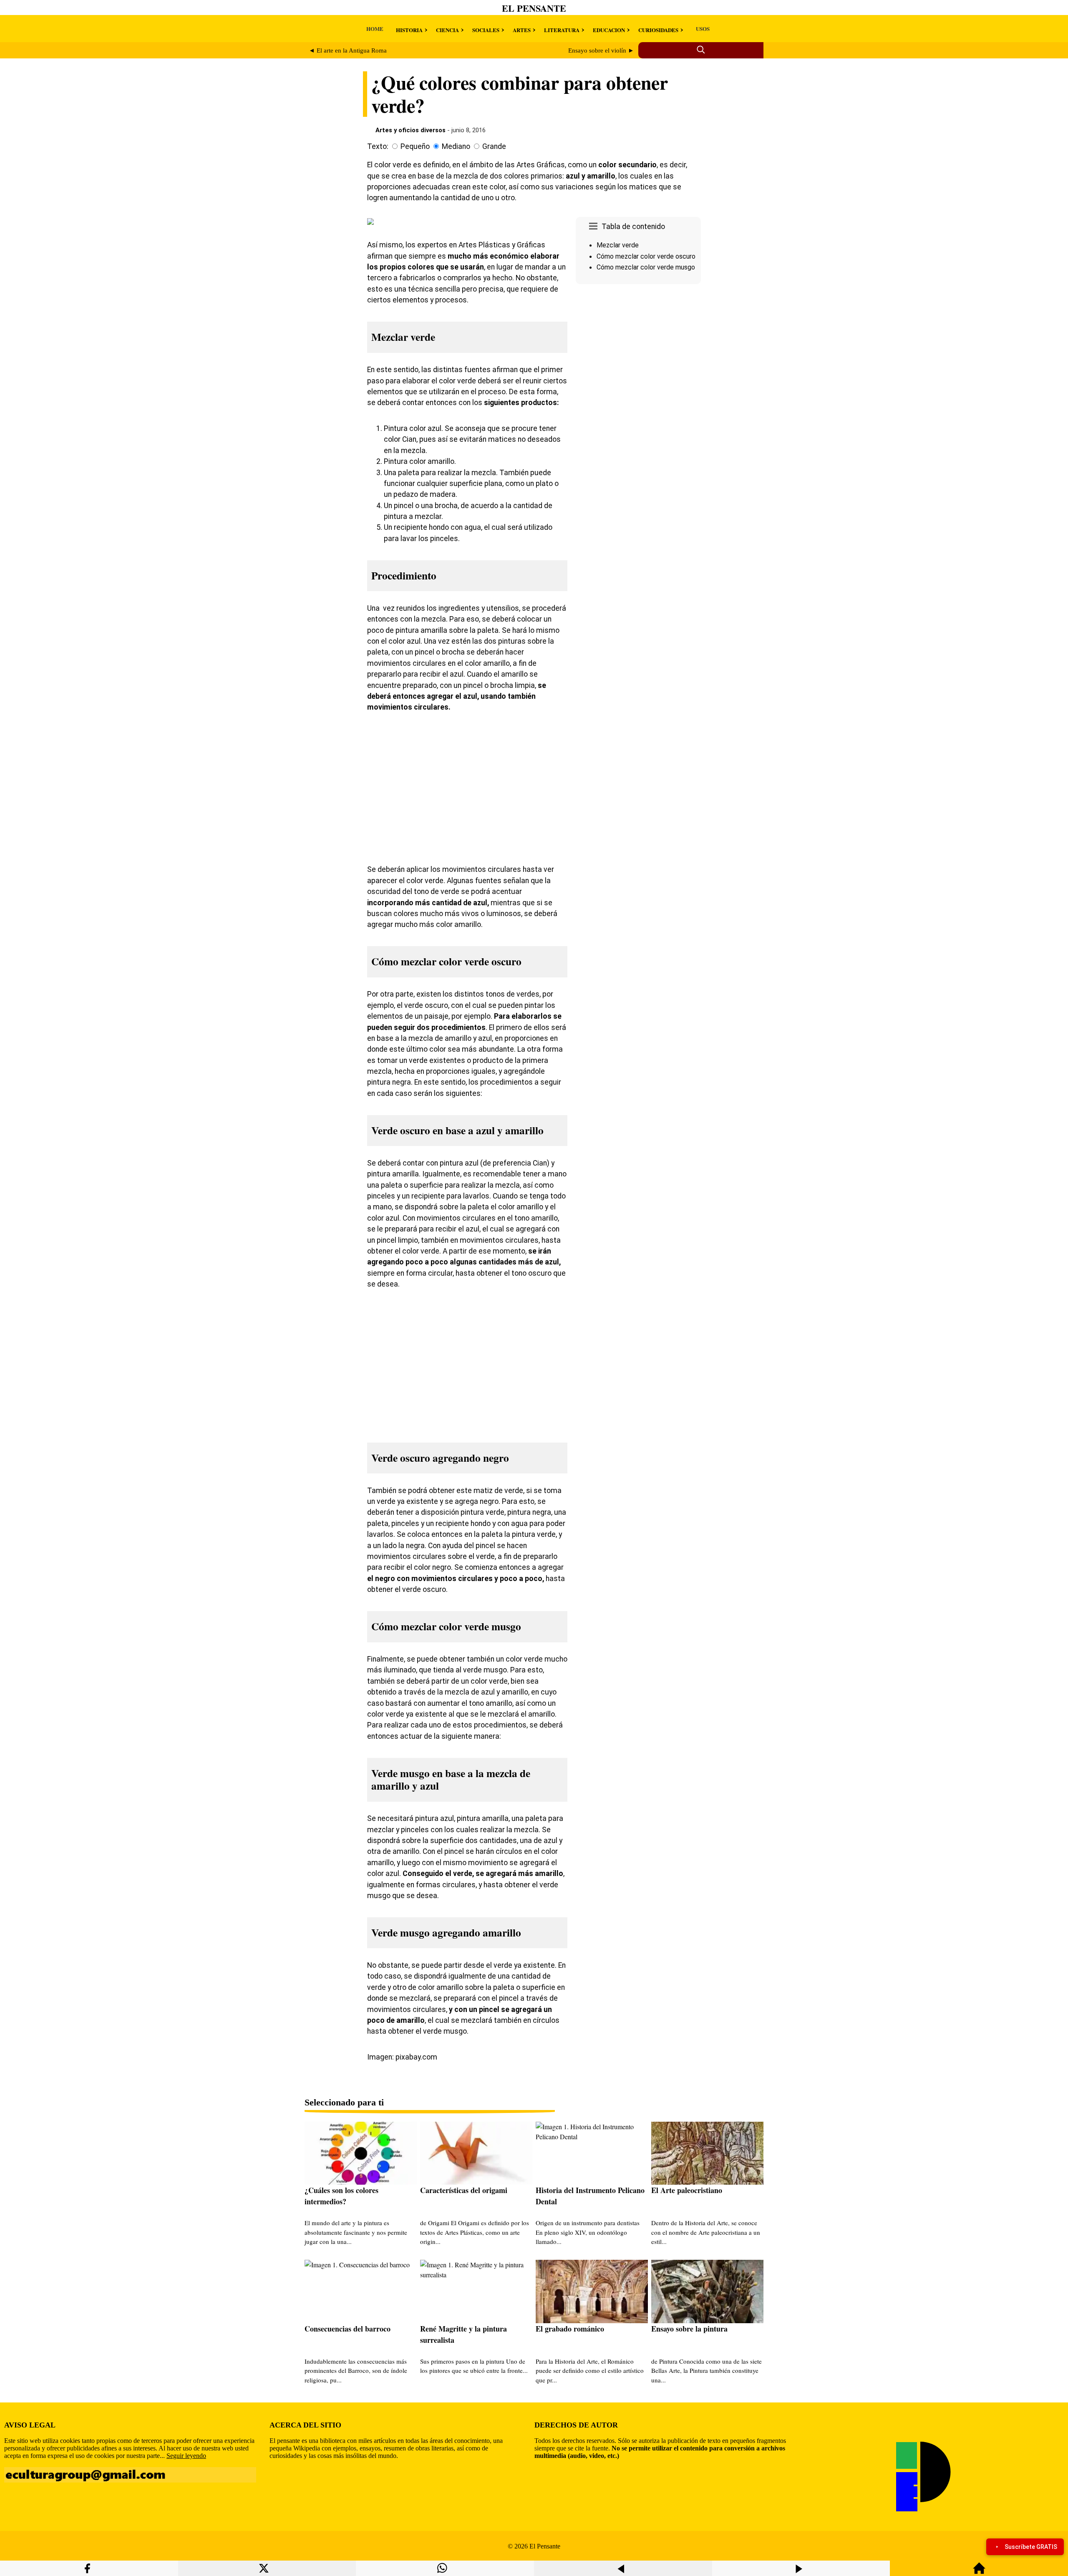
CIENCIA (447, 30)
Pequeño (415, 146)
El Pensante (534, 8)
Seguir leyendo (186, 2456)
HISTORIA (409, 30)
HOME (375, 29)
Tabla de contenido (633, 227)
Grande (494, 146)
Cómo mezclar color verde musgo (646, 267)
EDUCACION (609, 30)
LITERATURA (562, 30)
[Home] (979, 2572)
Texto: (378, 146)
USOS (703, 29)
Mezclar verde (618, 245)
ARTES (522, 30)
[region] (638, 358)
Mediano (456, 146)
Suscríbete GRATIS (1031, 2547)
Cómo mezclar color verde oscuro (646, 256)
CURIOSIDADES (658, 30)
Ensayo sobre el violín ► (601, 50)
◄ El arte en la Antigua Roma (348, 50)
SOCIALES (486, 30)
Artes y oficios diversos (411, 130)
